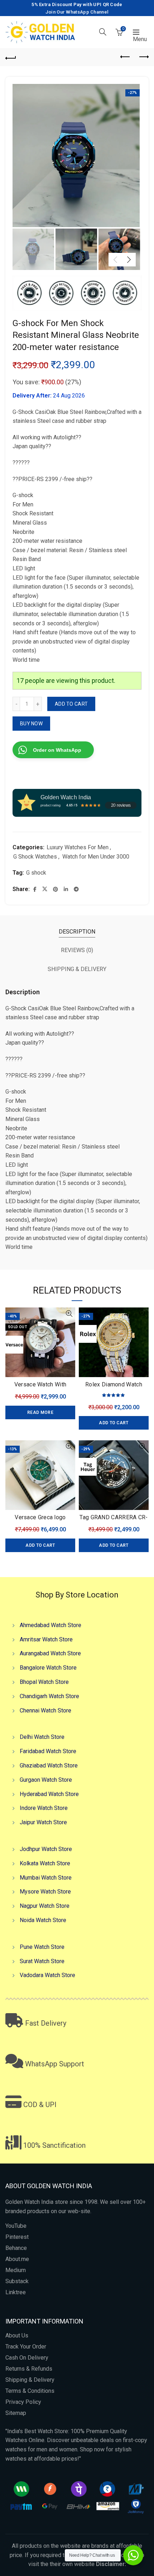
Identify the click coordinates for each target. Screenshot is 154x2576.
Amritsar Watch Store (46, 1639)
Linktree (16, 2292)
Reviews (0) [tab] (77, 950)
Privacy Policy (23, 2402)
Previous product (125, 57)
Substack (17, 2281)
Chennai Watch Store (45, 1710)
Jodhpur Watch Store (46, 1849)
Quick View (69, 1314)
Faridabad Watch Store (48, 1751)
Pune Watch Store (42, 1947)
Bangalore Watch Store (48, 1668)
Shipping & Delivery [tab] (77, 969)
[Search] (103, 32)
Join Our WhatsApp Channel (77, 12)
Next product (143, 57)
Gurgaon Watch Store (46, 1780)
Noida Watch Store (43, 1920)
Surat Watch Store (42, 1961)
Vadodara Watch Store (47, 1975)
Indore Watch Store (44, 1808)
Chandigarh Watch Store (49, 1696)
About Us (17, 2335)
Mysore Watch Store (45, 1892)
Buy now (31, 724)
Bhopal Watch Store (44, 1682)
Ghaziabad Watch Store (49, 1765)
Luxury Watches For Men (78, 847)
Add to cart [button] (114, 1423)
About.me (17, 2259)
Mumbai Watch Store (46, 1878)
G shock (36, 873)
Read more (40, 1412)
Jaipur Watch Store (43, 1822)
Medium (16, 2270)
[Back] (11, 57)
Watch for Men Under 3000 (96, 857)
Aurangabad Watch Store (50, 1653)
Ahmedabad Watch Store (50, 1625)
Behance (16, 2248)
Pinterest (17, 2237)
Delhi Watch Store (42, 1737)
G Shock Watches (35, 857)
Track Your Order (26, 2347)
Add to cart (71, 704)
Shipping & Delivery (30, 2380)
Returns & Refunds (29, 2369)
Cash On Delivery (27, 2358)
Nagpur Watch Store (45, 1906)
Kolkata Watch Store (45, 1863)
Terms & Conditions (30, 2391)
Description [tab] (77, 932)
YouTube (16, 2226)
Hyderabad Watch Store (49, 1794)
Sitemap (16, 2413)
